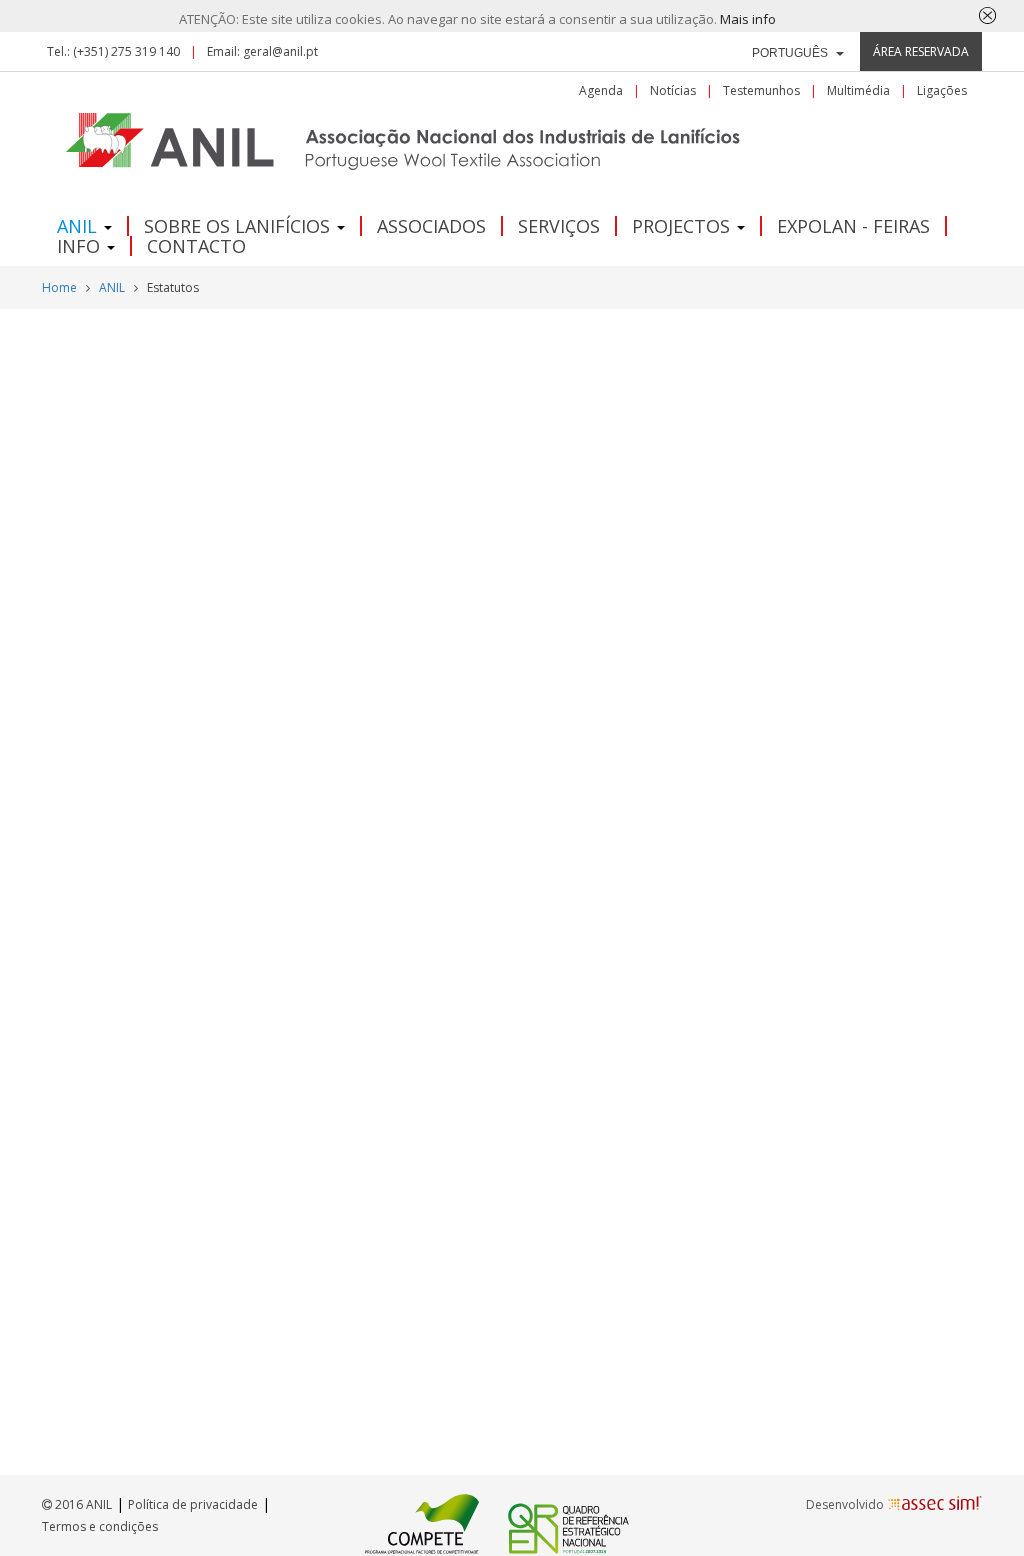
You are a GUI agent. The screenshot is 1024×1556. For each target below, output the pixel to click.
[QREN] (568, 1522)
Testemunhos (761, 91)
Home (59, 287)
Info (81, 246)
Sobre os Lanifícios (239, 226)
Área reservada (921, 51)
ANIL (79, 226)
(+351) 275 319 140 (126, 51)
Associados (431, 226)
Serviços (559, 226)
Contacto (196, 246)
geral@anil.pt (280, 51)
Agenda (601, 91)
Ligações (942, 91)
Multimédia (858, 91)
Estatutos (173, 287)
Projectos (683, 226)
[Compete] (422, 1522)
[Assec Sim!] (935, 1503)
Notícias (673, 91)
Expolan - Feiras (853, 226)
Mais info (748, 19)
